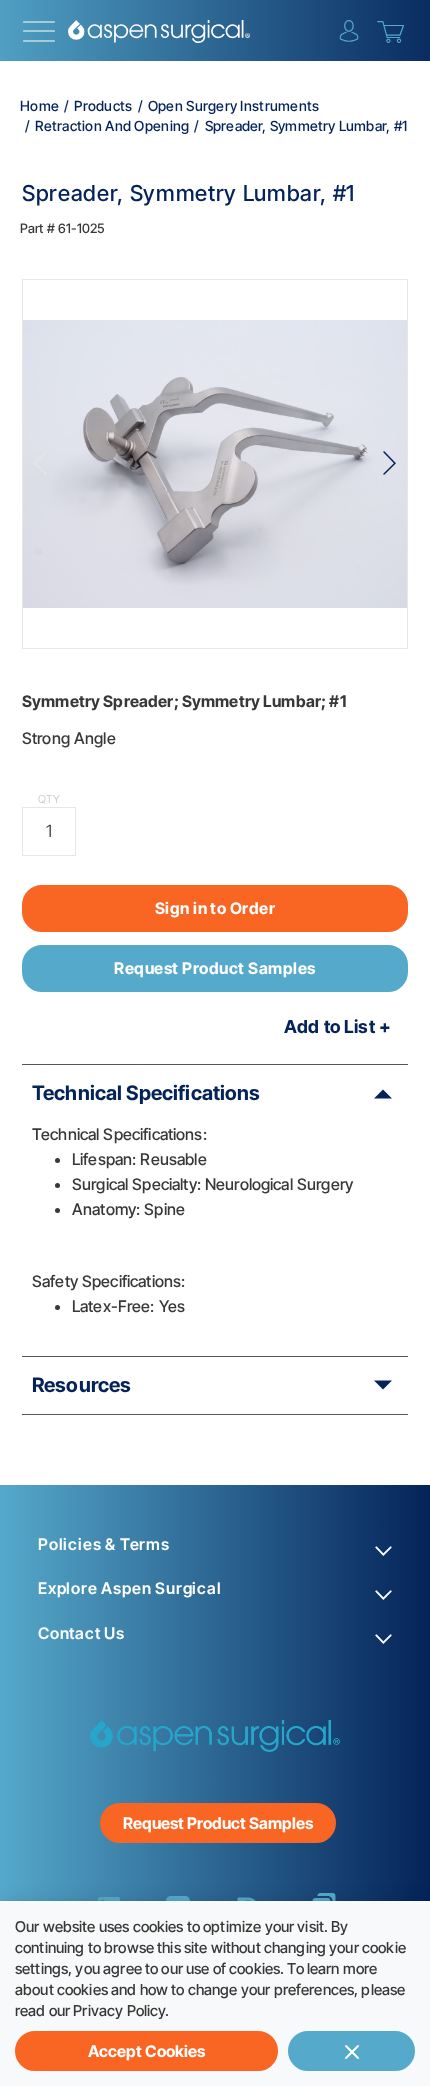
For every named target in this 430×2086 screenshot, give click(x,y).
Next (389, 464)
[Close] (351, 2051)
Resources (81, 1385)
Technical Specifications (146, 1093)
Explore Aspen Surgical (130, 1588)
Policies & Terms (104, 1544)
